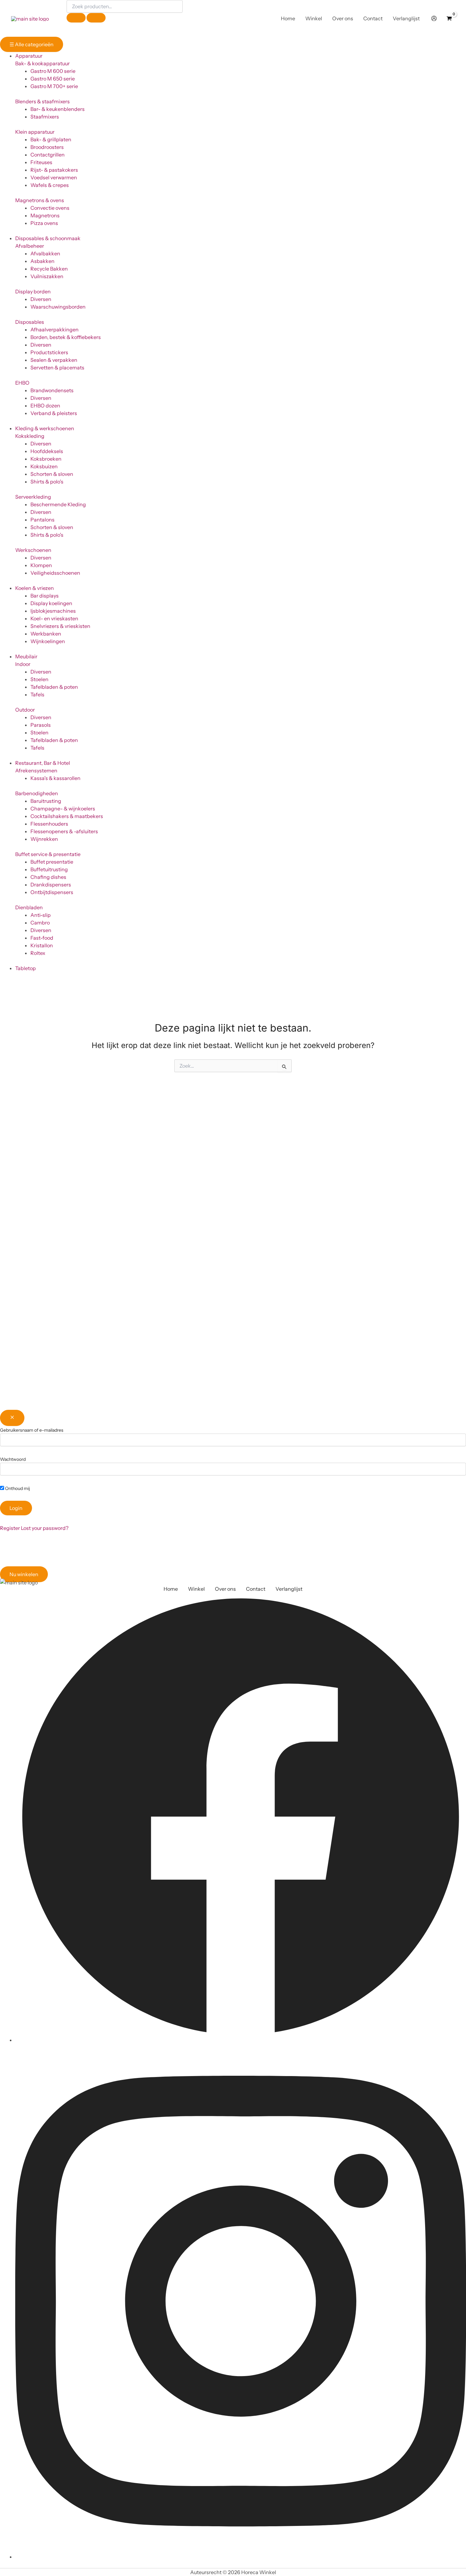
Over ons (225, 1589)
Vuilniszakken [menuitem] (47, 276)
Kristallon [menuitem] (42, 945)
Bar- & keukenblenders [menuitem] (58, 109)
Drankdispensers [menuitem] (51, 885)
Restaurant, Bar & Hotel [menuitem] (43, 763)
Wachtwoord (13, 1459)
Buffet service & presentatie (48, 854)
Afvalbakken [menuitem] (45, 253)
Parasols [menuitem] (41, 725)
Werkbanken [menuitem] (46, 634)
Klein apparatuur (35, 132)
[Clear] (76, 18)
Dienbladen (29, 907)
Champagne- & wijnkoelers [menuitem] (63, 809)
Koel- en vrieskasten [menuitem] (54, 618)
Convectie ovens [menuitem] (50, 208)
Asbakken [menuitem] (42, 261)
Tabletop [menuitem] (26, 968)
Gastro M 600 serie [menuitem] (53, 71)
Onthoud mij (17, 1488)
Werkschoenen (33, 550)
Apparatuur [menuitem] (29, 56)
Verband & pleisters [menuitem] (54, 413)
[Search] (96, 18)
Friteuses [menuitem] (41, 162)
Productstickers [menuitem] (49, 352)
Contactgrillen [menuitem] (48, 155)
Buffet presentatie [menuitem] (52, 862)
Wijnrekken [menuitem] (44, 839)
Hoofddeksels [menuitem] (47, 451)
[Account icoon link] (434, 18)
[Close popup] (12, 1418)
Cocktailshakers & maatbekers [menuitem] (67, 816)
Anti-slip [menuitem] (41, 915)
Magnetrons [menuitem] (45, 215)
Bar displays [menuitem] (45, 596)
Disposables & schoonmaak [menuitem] (48, 238)
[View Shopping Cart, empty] (449, 18)
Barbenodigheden (37, 793)
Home (171, 1589)
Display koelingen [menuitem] (51, 603)
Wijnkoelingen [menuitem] (48, 641)
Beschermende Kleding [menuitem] (58, 504)
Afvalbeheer (30, 246)
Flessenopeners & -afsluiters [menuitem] (64, 831)
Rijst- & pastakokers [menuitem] (54, 170)
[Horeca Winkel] (30, 18)
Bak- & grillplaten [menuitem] (51, 139)
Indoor (23, 664)
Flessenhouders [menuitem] (49, 824)
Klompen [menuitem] (41, 565)
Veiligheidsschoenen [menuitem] (55, 573)
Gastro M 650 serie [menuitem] (53, 79)
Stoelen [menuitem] (39, 679)
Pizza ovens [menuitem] (44, 223)
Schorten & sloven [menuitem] (52, 474)
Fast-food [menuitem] (42, 938)
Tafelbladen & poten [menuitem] (54, 687)
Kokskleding (30, 436)
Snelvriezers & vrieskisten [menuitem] (60, 626)
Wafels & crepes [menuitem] (50, 185)
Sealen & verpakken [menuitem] (54, 360)
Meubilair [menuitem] (26, 656)
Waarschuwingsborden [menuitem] (58, 307)
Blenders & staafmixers (42, 101)
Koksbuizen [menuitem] (44, 466)
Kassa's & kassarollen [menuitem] (55, 778)
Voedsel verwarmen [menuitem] (54, 177)
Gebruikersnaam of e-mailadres (32, 1430)
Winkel (196, 1589)
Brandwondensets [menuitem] (52, 390)
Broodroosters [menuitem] (47, 147)
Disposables (30, 322)
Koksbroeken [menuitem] (46, 459)
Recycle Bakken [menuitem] (49, 269)
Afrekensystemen (36, 770)
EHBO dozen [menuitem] (45, 406)
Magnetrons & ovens (40, 200)
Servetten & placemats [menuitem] (57, 368)
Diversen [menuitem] (41, 299)
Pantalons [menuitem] (42, 520)
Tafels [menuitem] (37, 694)
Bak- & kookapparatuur (42, 63)
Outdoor (25, 710)
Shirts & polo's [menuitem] (47, 482)
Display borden (33, 291)
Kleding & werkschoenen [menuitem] (45, 428)
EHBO (22, 383)
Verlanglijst (289, 1589)
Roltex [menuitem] (38, 953)
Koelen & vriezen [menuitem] (35, 588)
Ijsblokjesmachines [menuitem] (53, 611)
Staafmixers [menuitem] (45, 117)
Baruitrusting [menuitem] (46, 801)
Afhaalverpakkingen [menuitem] (55, 329)
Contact (256, 1589)
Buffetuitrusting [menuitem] (49, 869)
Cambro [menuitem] (40, 923)
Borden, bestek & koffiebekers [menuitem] (66, 337)
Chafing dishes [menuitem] (48, 877)
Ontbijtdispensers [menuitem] (52, 892)
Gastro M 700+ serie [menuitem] (54, 86)
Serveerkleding (33, 497)
